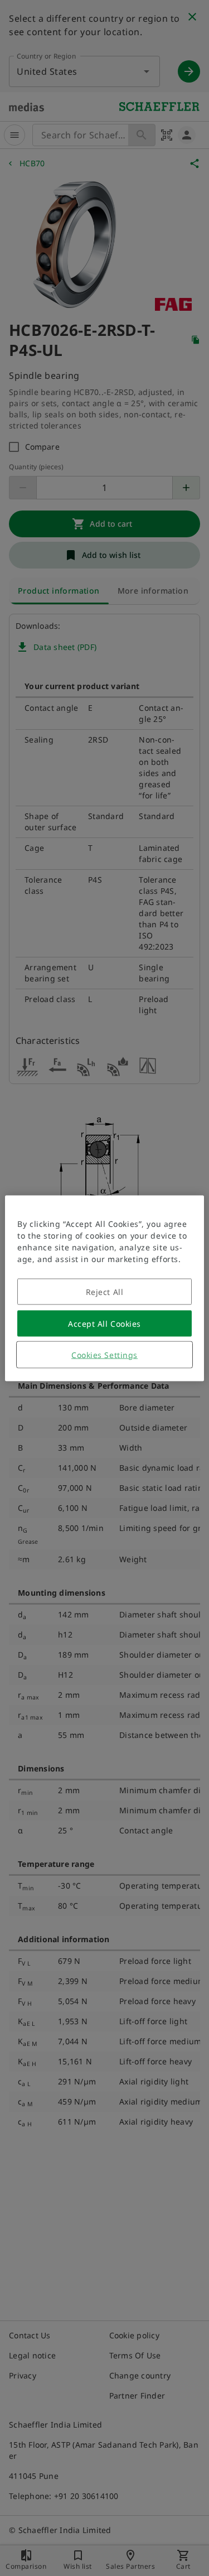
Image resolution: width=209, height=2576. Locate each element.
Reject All (105, 1291)
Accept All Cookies (104, 1323)
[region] (104, 1288)
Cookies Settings (104, 1354)
